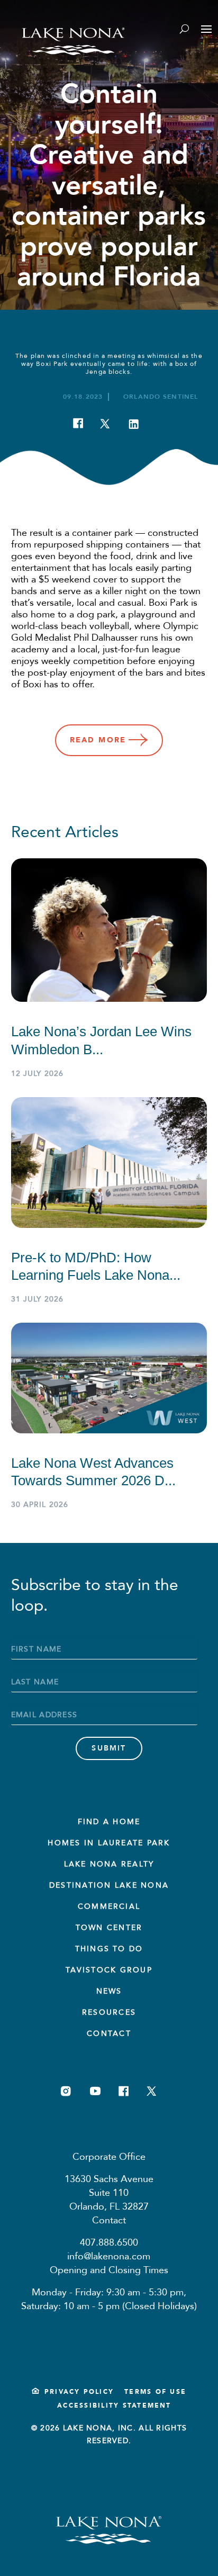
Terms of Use (155, 2392)
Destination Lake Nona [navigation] (109, 1885)
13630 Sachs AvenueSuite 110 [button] (109, 2186)
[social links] (66, 2091)
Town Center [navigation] (109, 1928)
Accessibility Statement (114, 2406)
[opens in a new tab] (86, 426)
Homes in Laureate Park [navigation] (109, 1843)
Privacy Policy (79, 2392)
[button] (161, 397)
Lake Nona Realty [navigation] (109, 1864)
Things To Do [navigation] (109, 1949)
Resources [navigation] (109, 2012)
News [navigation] (109, 1991)
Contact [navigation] (109, 2034)
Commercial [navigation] (109, 1906)
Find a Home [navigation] (109, 1822)
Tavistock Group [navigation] (109, 1970)
